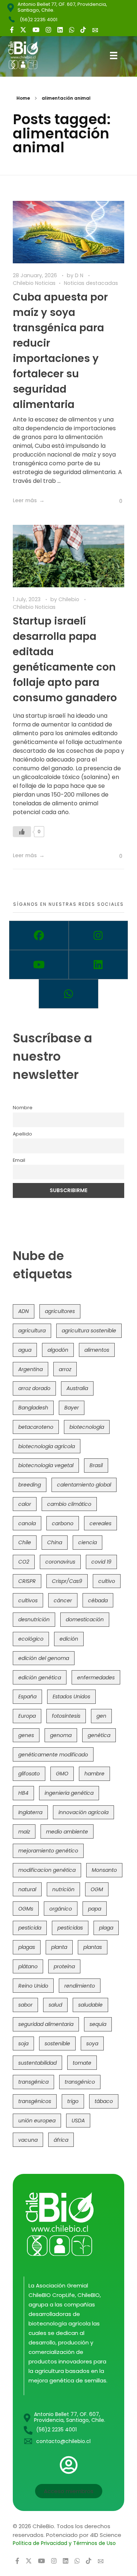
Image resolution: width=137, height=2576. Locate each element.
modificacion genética (47, 1870)
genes (26, 1735)
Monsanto (104, 1870)
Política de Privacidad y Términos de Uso (64, 2543)
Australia (77, 1388)
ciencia (87, 1542)
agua (25, 1350)
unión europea (37, 2121)
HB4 (23, 1793)
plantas (93, 1947)
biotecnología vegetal (46, 1465)
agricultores (60, 1311)
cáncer (63, 1600)
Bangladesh (33, 1408)
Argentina (31, 1369)
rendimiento (80, 1986)
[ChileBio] (28, 55)
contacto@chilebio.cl (63, 2441)
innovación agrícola (83, 1812)
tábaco (104, 2101)
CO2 (24, 1562)
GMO (62, 1774)
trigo (73, 2101)
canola (27, 1523)
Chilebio (70, 599)
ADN (24, 1311)
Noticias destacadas (91, 283)
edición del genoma (44, 1658)
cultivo (107, 1581)
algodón (58, 1350)
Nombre (23, 1108)
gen (101, 1716)
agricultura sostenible (89, 1331)
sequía (98, 2024)
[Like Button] (115, 501)
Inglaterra (30, 1812)
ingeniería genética (69, 1793)
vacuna (28, 2140)
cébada (98, 1600)
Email (19, 1160)
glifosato (29, 1774)
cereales (100, 1523)
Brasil (96, 1465)
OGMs (26, 1909)
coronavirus (60, 1562)
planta (59, 1947)
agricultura (32, 1331)
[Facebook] (39, 935)
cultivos (28, 1600)
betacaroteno (36, 1427)
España (27, 1697)
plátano (28, 1966)
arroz (65, 1369)
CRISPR (27, 1581)
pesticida (30, 1928)
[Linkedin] (98, 965)
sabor (25, 2005)
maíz (24, 1832)
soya (92, 2043)
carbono (63, 1523)
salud (55, 2005)
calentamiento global (84, 1485)
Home (23, 98)
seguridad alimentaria (46, 2024)
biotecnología (87, 1427)
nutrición (63, 1889)
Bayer (72, 1408)
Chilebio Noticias (34, 283)
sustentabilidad (37, 2063)
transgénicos (35, 2101)
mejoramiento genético (48, 1851)
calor (25, 1504)
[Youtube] (39, 965)
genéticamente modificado (53, 1755)
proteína (64, 1966)
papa (95, 1909)
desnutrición (34, 1619)
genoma (61, 1735)
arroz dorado (34, 1388)
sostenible (57, 2043)
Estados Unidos (71, 1697)
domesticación (85, 1619)
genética (99, 1735)
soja (23, 2043)
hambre (94, 1774)
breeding (30, 1485)
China (55, 1542)
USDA (78, 2121)
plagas (27, 1947)
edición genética (40, 1678)
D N (80, 275)
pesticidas (70, 1928)
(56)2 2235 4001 (39, 20)
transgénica (33, 2082)
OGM (97, 1889)
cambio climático (69, 1504)
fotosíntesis (66, 1716)
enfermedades (96, 1678)
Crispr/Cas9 (67, 1581)
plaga (106, 1928)
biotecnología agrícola (47, 1446)
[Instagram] (98, 935)
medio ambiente (67, 1832)
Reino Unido (33, 1986)
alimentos (97, 1350)
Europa (27, 1716)
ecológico (31, 1639)
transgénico (80, 2082)
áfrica (61, 2140)
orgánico (61, 1909)
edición (69, 1639)
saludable (90, 2005)
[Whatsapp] (68, 994)
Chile (25, 1542)
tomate (82, 2063)
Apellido (22, 1134)
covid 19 (101, 1562)
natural (27, 1889)
